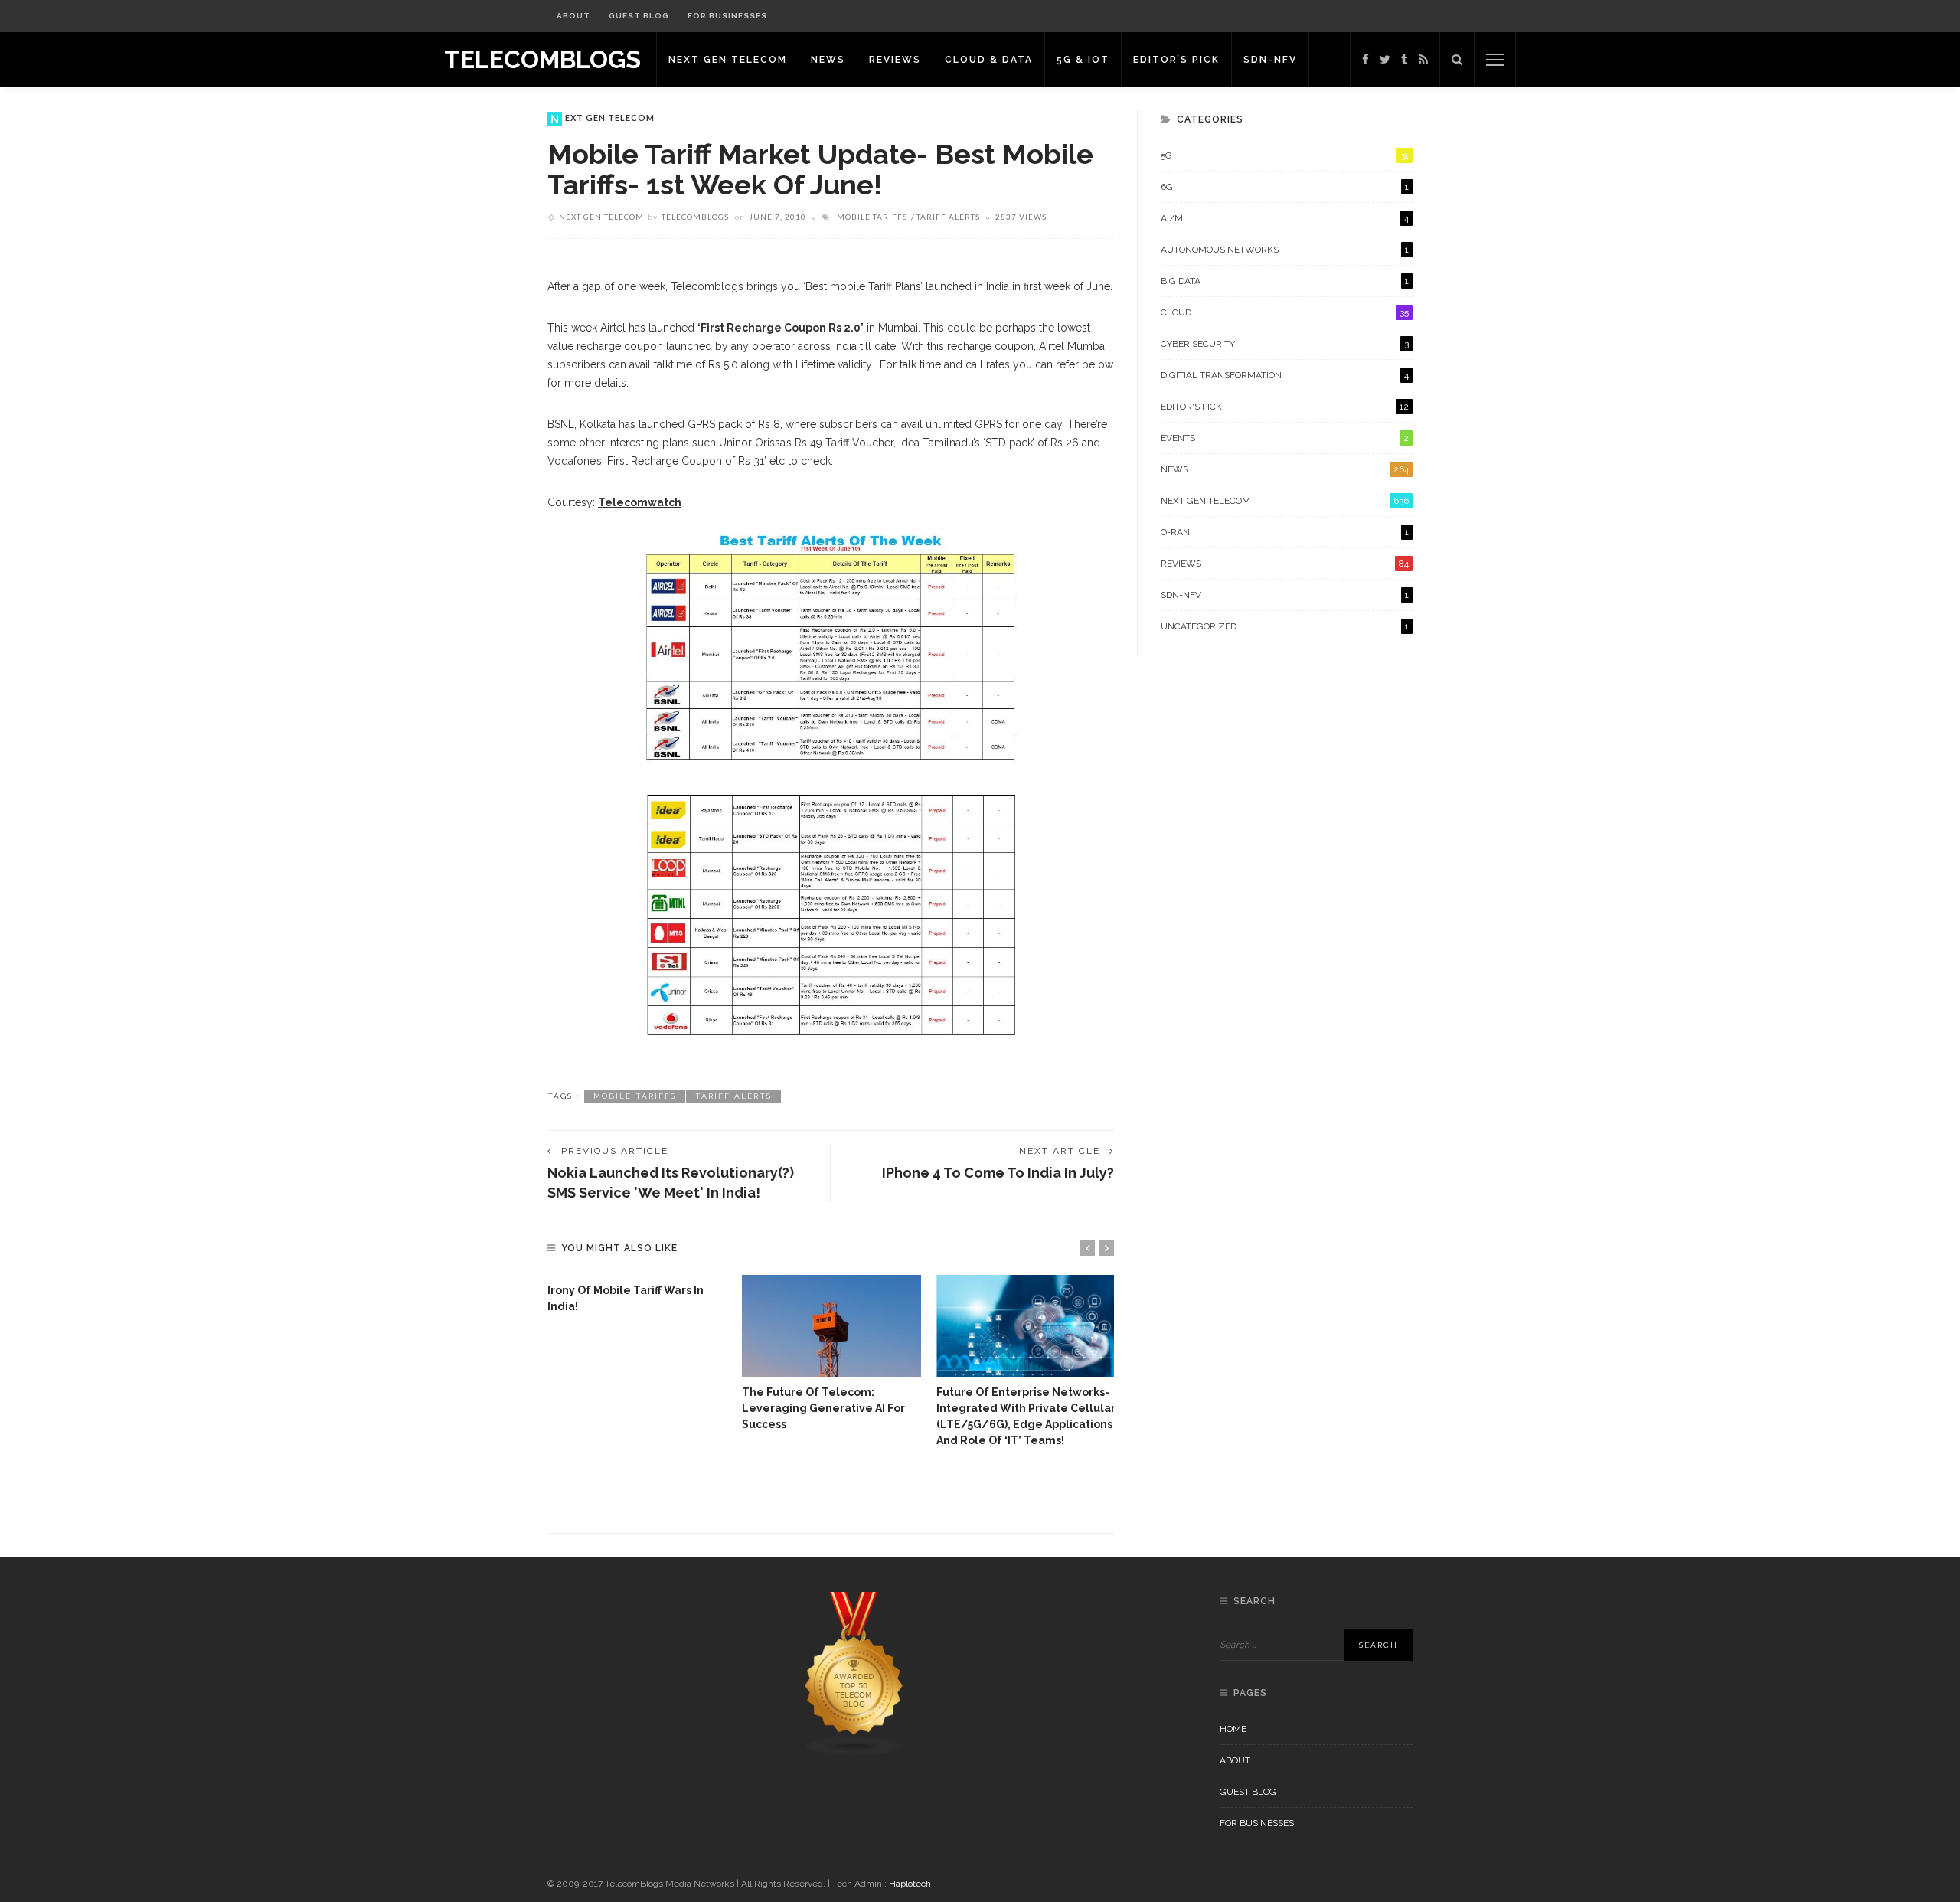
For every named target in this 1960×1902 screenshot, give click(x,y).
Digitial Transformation (1285, 375)
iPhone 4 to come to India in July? (998, 1173)
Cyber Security (1285, 344)
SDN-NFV (1270, 60)
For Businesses (727, 16)
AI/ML (1285, 218)
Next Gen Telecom (728, 60)
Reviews (895, 60)
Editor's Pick (1285, 407)
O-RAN (1285, 532)
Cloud (1285, 312)
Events (1285, 438)
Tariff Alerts (948, 217)
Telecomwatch (640, 502)
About (573, 16)
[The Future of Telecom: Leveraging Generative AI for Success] (831, 1326)
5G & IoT (1083, 60)
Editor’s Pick (1176, 60)
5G (1285, 155)
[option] (637, 1295)
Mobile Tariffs (872, 217)
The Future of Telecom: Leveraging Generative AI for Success (823, 1408)
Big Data (1285, 281)
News (828, 60)
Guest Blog (639, 16)
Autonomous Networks (1285, 250)
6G (1285, 187)
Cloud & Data (989, 60)
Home (1233, 1729)
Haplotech (910, 1884)
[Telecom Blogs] (854, 1674)
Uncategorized (1285, 626)
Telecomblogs (695, 217)
